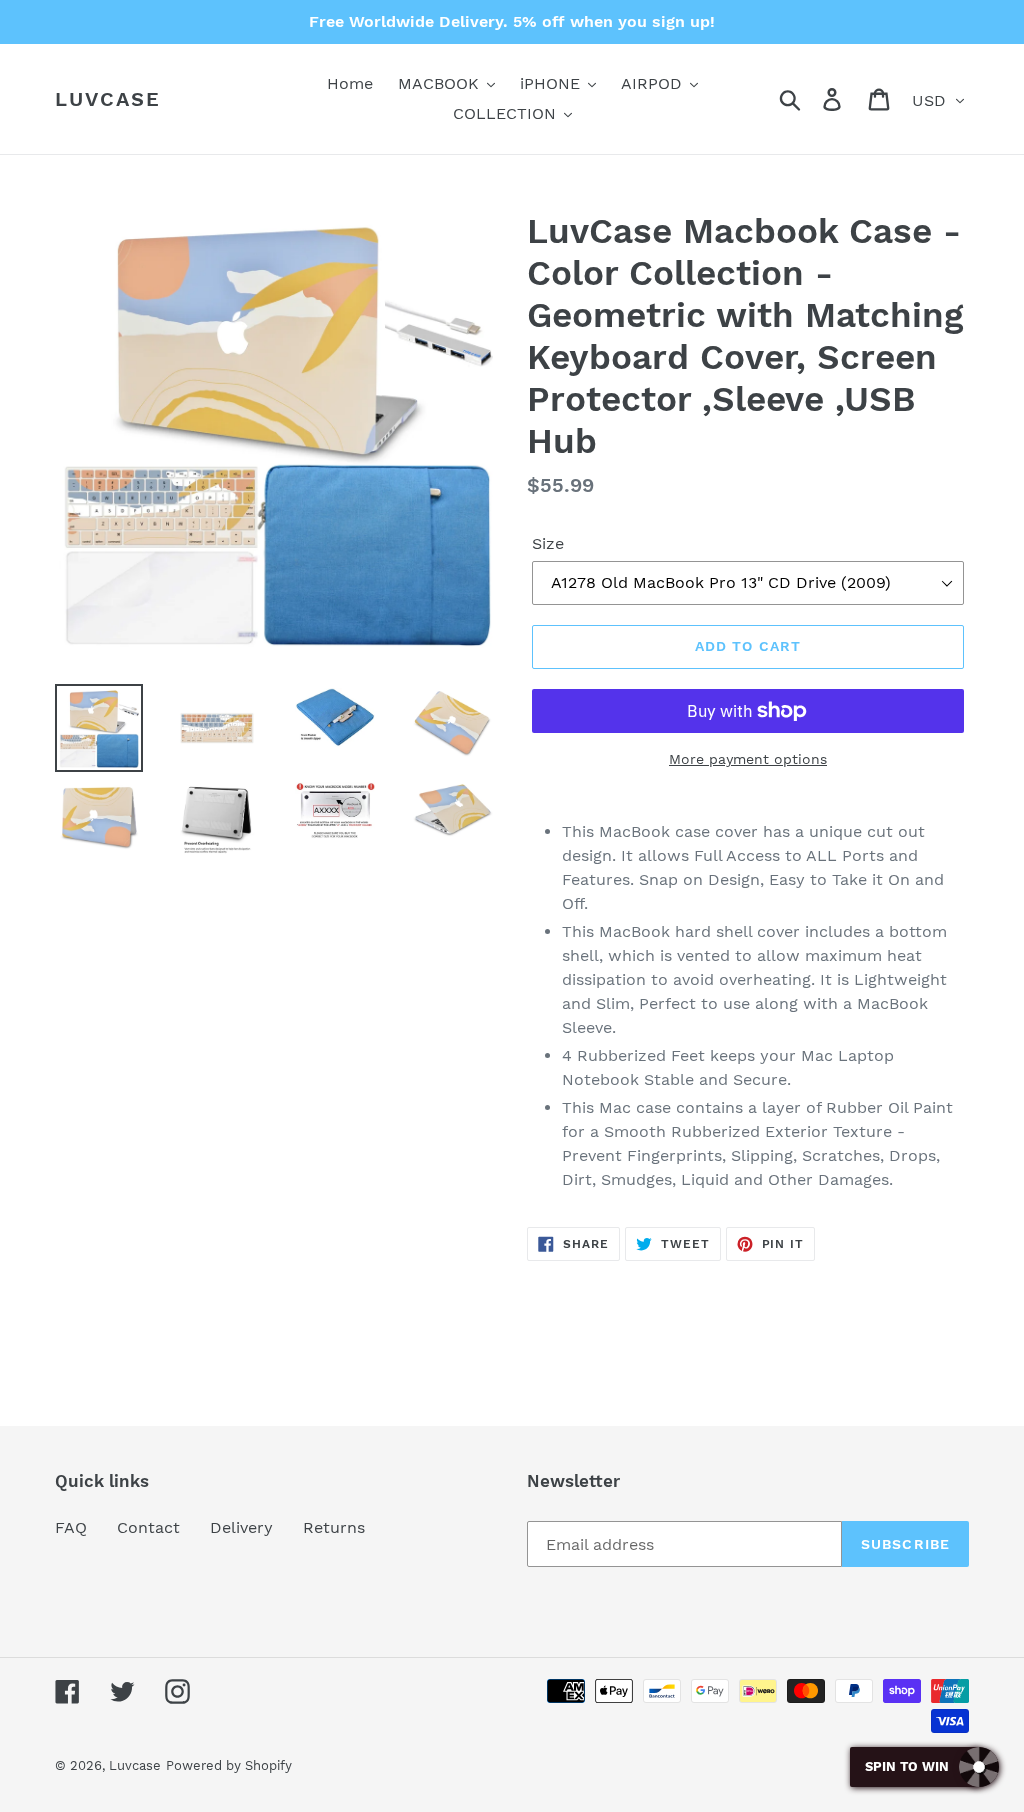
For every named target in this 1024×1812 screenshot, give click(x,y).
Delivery (241, 1527)
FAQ (71, 1527)
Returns (334, 1527)
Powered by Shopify (229, 1765)
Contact (148, 1527)
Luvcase (108, 99)
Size (548, 543)
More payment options (748, 759)
